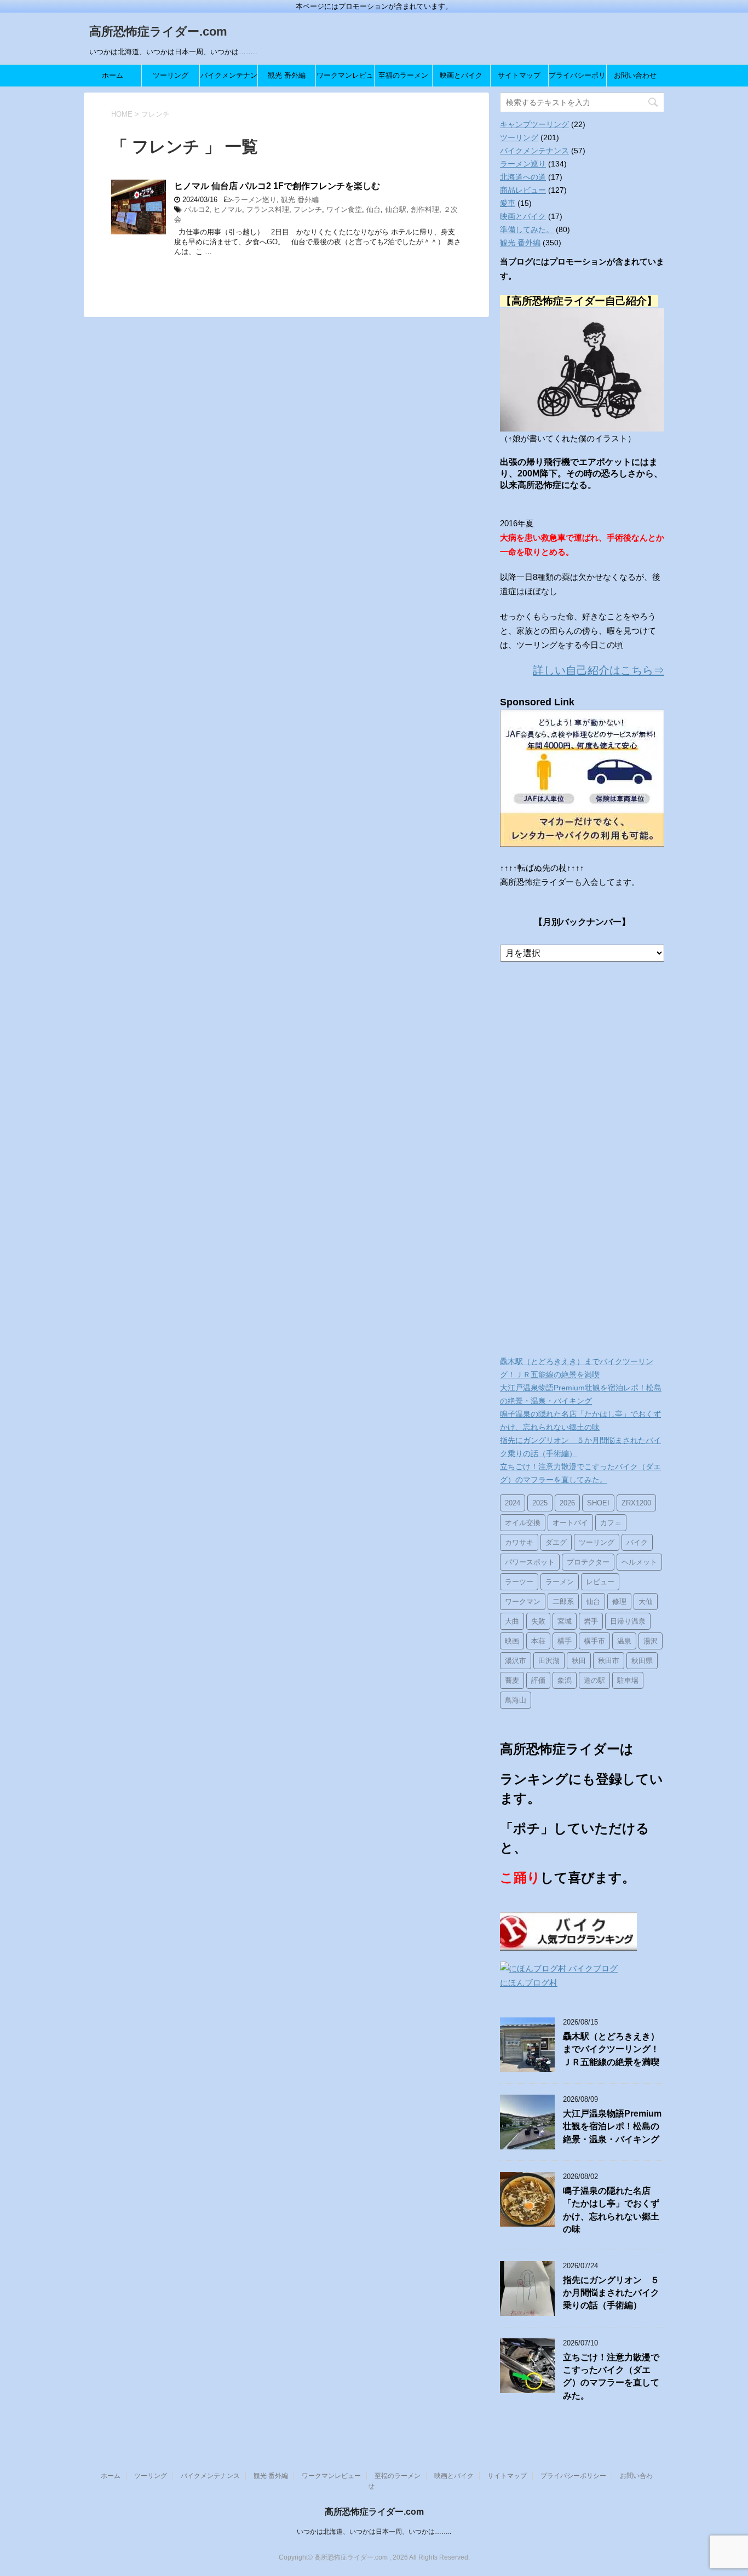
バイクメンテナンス (229, 79)
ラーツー (519, 1582)
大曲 (512, 1621)
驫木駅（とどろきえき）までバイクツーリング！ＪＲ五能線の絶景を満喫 (611, 2049)
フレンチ (308, 209)
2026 (567, 1503)
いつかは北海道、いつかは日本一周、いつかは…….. (374, 2532)
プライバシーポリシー (577, 79)
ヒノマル (228, 209)
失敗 (538, 1621)
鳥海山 (516, 1700)
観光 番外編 (287, 75)
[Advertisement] (582, 1160)
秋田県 (642, 1661)
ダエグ (556, 1542)
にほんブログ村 (529, 1983)
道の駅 (594, 1680)
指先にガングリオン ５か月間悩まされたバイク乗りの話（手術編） (611, 2293)
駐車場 (628, 1680)
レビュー (600, 1582)
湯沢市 (516, 1661)
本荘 (538, 1641)
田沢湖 (549, 1661)
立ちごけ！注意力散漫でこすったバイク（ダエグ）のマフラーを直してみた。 (611, 2376)
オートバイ (570, 1523)
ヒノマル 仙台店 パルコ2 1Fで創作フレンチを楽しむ (277, 186)
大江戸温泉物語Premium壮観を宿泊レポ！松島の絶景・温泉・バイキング (612, 2126)
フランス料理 (268, 209)
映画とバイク (461, 75)
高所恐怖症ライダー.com (158, 31)
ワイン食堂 (344, 209)
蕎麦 (512, 1680)
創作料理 (425, 209)
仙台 (373, 209)
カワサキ (519, 1542)
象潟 (565, 1680)
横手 (565, 1641)
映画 (512, 1641)
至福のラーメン (403, 75)
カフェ (611, 1523)
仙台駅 (396, 209)
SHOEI (598, 1503)
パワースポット (530, 1562)
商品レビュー (523, 190)
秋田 (579, 1661)
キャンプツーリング (534, 124)
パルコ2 (197, 209)
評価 (538, 1680)
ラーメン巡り (255, 200)
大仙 (646, 1602)
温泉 (624, 1641)
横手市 (594, 1641)
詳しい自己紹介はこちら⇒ (599, 670)
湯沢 (651, 1641)
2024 (513, 1503)
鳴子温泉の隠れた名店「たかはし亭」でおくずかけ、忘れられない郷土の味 (611, 2210)
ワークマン (523, 1602)
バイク (637, 1542)
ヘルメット (639, 1562)
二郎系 (563, 1602)
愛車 (508, 203)
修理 (619, 1602)
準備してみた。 (527, 229)
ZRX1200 (636, 1503)
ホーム (113, 75)
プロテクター (588, 1562)
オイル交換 (523, 1523)
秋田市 (609, 1661)
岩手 (591, 1621)
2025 (540, 1503)
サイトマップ (519, 75)
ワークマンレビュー (345, 79)
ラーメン (560, 1582)
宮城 (565, 1621)
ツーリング (171, 75)
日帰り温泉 (628, 1621)
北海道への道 (523, 177)
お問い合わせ (635, 75)
